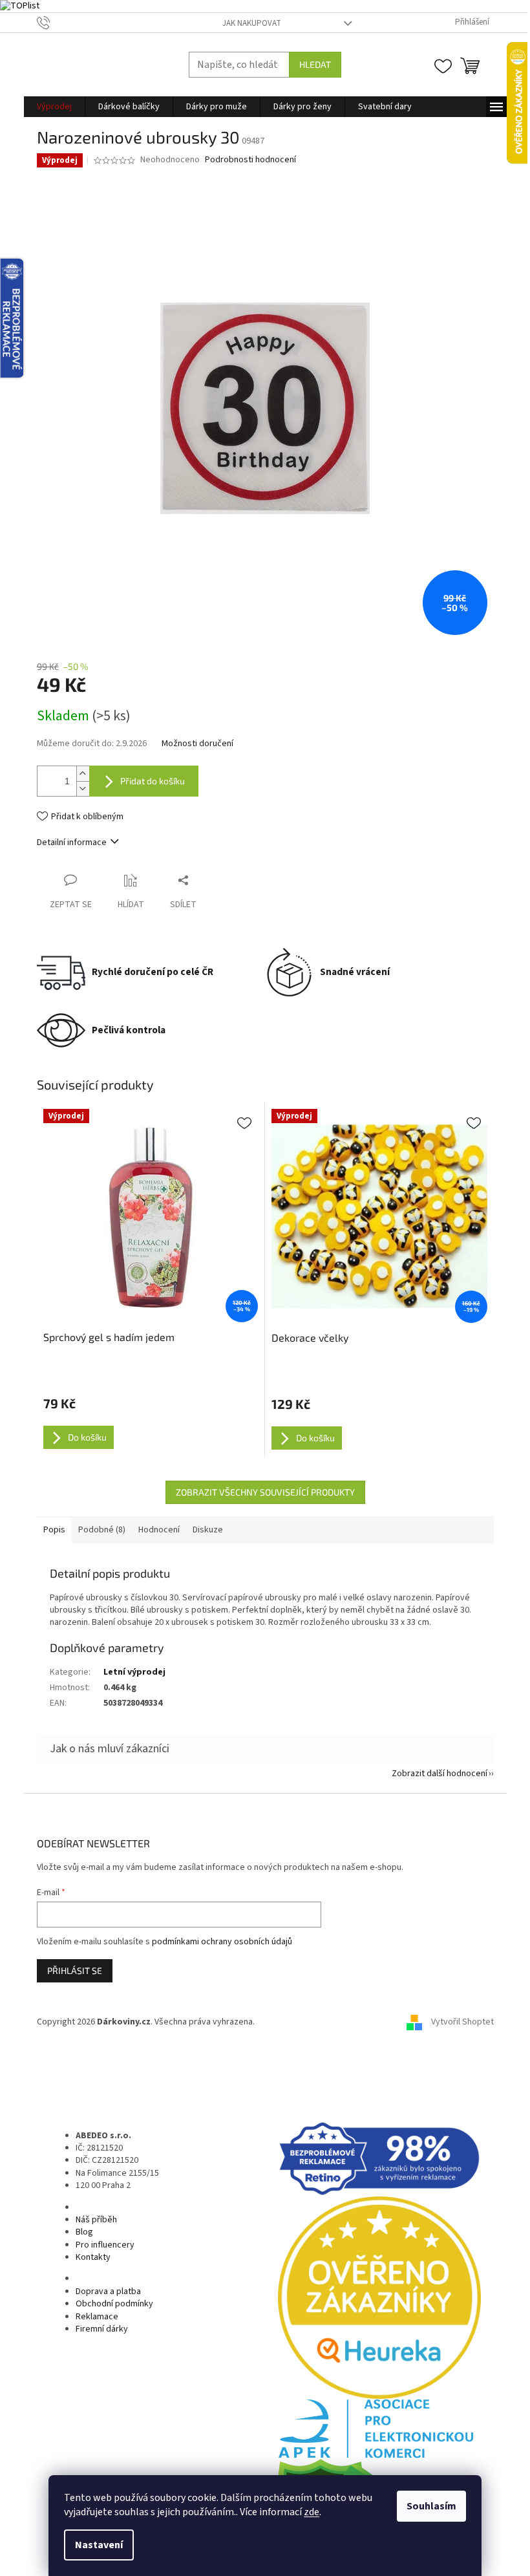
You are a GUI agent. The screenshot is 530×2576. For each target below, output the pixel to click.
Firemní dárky (102, 2329)
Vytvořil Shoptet (462, 2022)
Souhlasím (431, 2506)
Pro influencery (105, 2245)
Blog (84, 2232)
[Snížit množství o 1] (83, 789)
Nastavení (99, 2545)
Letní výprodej (134, 1672)
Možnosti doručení (197, 744)
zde (312, 2512)
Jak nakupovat (252, 23)
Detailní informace (72, 843)
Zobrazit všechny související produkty (265, 1492)
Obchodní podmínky (114, 2304)
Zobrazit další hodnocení (440, 1774)
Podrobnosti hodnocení (250, 160)
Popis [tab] (54, 1530)
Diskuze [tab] (208, 1530)
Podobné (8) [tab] (102, 1530)
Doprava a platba (108, 2292)
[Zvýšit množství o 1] (83, 774)
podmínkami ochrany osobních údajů (222, 1942)
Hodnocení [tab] (159, 1530)
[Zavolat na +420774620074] (56, 22)
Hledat (315, 64)
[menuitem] (54, 107)
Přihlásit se (75, 1970)
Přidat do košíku (153, 781)
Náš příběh (96, 2220)
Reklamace (97, 2317)
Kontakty (93, 2257)
